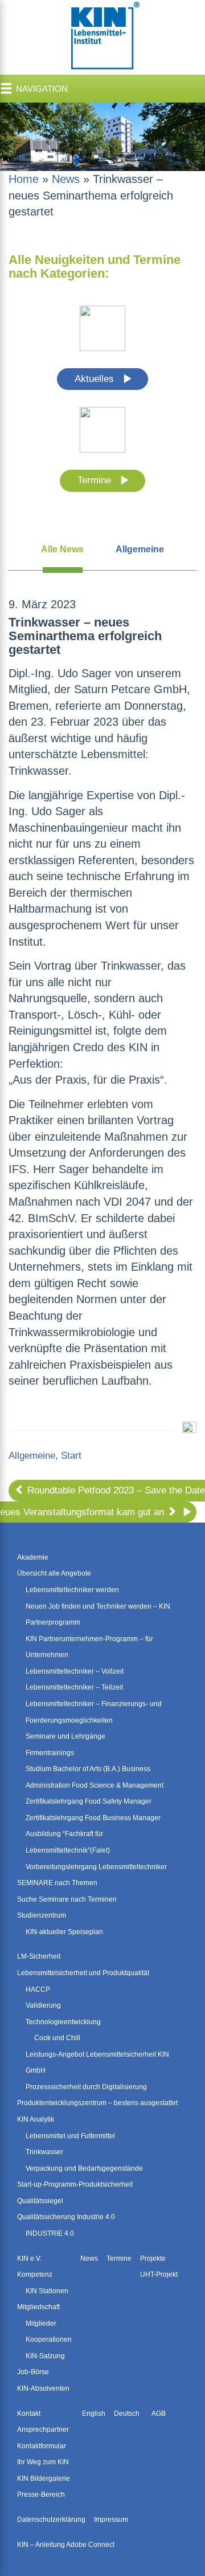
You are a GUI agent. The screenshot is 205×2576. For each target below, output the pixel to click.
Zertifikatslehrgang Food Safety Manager (89, 1801)
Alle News (62, 549)
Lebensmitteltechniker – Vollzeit (75, 1671)
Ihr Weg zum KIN (43, 2462)
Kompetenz (35, 2274)
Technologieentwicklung (63, 2022)
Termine (96, 480)
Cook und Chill (57, 2038)
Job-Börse (33, 2372)
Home (24, 179)
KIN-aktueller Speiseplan (64, 1932)
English (94, 2414)
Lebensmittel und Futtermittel (70, 2136)
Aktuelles (96, 379)
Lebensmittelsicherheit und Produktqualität (83, 1973)
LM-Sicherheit (39, 1956)
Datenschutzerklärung (51, 2520)
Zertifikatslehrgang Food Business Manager (93, 1818)
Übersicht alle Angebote (54, 1573)
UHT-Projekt (159, 2274)
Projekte (153, 2258)
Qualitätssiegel (40, 2201)
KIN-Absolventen (43, 2388)
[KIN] (102, 36)
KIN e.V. (29, 2258)
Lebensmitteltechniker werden (72, 1590)
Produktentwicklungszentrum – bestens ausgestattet (97, 2103)
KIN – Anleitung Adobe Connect (66, 2545)
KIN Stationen (47, 2291)
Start (71, 1456)
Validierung (43, 2005)
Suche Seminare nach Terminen (67, 1899)
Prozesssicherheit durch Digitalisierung (86, 2087)
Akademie (33, 1557)
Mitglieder (41, 2323)
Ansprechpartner (43, 2430)
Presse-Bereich (41, 2494)
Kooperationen (49, 2339)
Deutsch (127, 2414)
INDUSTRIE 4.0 (50, 2233)
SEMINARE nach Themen (57, 1883)
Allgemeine (140, 549)
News (66, 179)
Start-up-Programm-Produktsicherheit (75, 2184)
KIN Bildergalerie (44, 2479)
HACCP (38, 1989)
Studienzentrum (42, 1915)
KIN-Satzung (45, 2356)
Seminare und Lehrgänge (65, 1736)
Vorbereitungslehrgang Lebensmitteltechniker (96, 1867)
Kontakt (29, 2414)
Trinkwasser (44, 2152)
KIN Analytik (36, 2119)
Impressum (111, 2520)
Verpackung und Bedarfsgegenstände (84, 2168)
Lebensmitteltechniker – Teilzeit (74, 1687)
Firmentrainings (50, 1753)
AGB (159, 2414)
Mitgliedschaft (38, 2307)
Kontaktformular (42, 2446)
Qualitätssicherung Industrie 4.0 (66, 2217)
